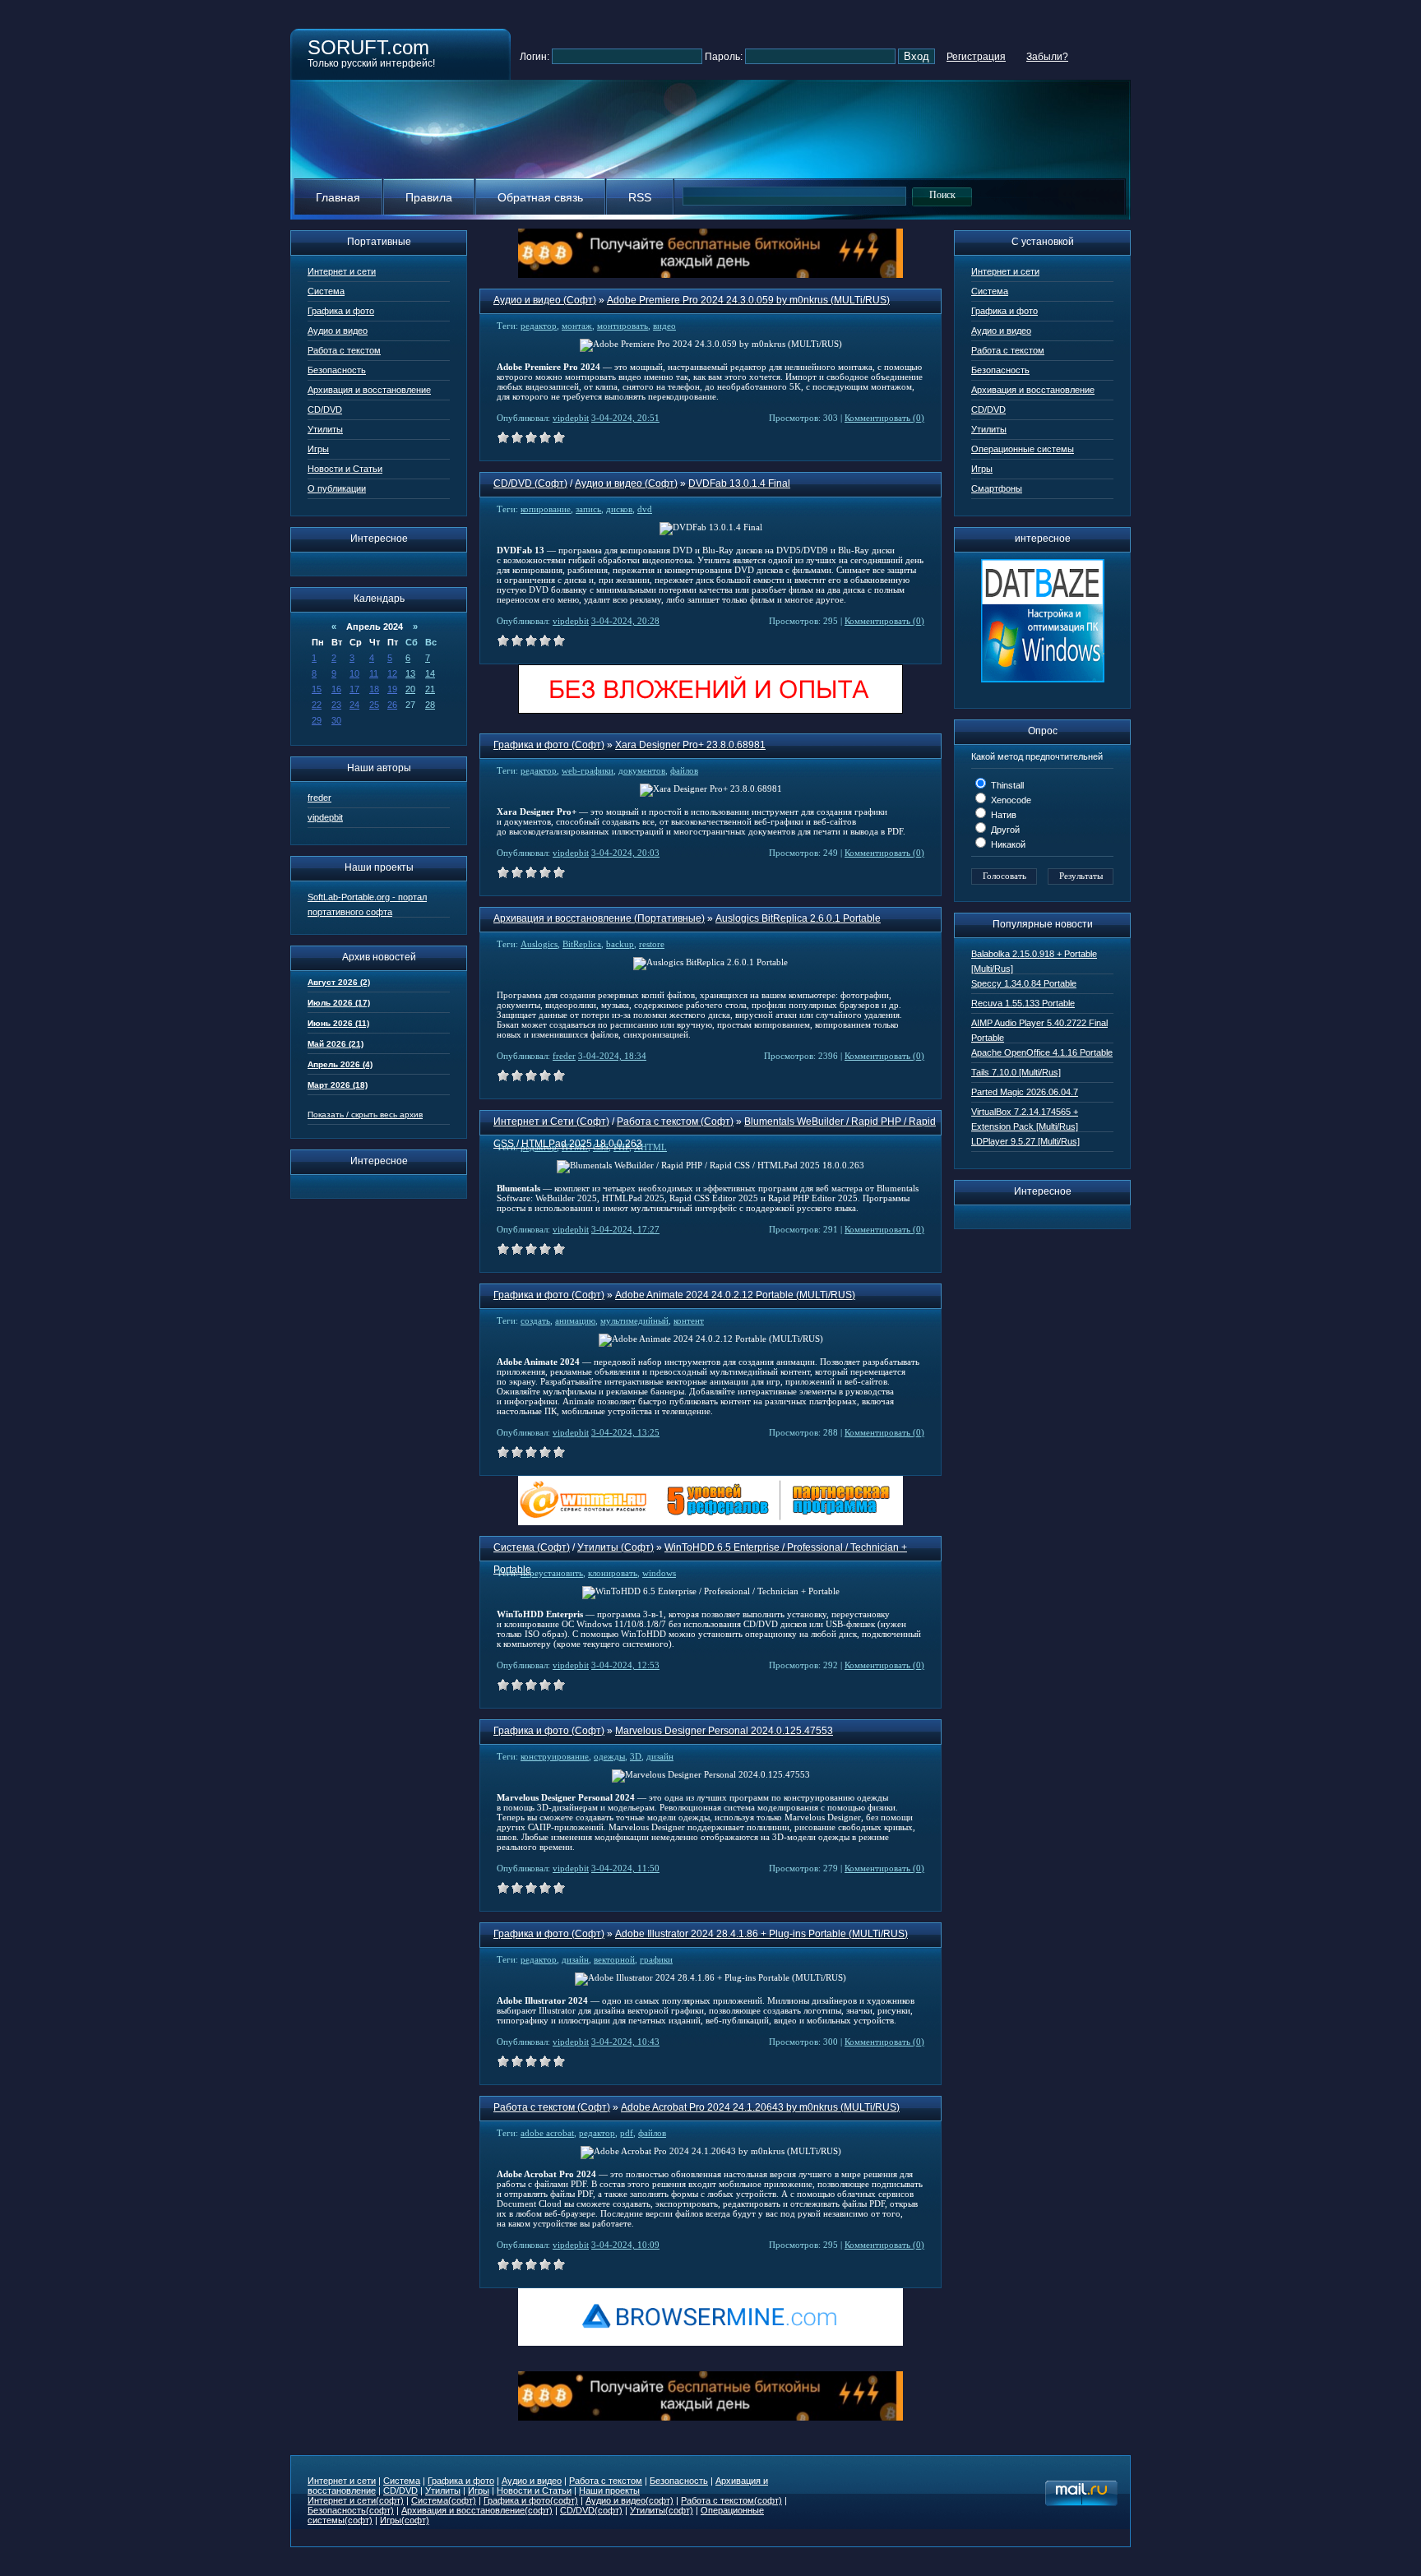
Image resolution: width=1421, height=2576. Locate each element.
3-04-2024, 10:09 (625, 2245)
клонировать (613, 1573)
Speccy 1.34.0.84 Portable (1024, 983)
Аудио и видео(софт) (629, 2500)
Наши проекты (609, 2490)
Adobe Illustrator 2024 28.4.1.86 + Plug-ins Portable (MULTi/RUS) (761, 1934)
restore (652, 944)
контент (689, 1320)
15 (317, 689)
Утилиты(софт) (662, 2510)
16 (336, 689)
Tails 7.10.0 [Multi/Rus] (1016, 1072)
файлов (684, 770)
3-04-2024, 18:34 (612, 1056)
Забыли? (1047, 57)
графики (656, 1959)
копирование (546, 509)
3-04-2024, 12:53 (625, 1665)
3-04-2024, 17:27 (625, 1229)
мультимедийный (634, 1320)
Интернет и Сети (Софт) (551, 1122)
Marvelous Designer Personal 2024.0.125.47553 (724, 1731)
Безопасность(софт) (351, 2510)
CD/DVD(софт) (591, 2510)
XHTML (650, 1147)
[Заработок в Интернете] (710, 711)
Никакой (1007, 844)
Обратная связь (540, 197)
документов (642, 770)
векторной (614, 1959)
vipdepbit (325, 817)
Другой (1004, 830)
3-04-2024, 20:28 (625, 621)
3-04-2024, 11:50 (625, 1868)
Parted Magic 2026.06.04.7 (1025, 1092)
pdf (627, 2133)
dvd (645, 509)
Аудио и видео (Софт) (545, 300)
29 (317, 720)
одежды (609, 1756)
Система (326, 291)
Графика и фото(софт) (531, 2500)
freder (319, 798)
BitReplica (582, 944)
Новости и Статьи (345, 469)
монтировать (623, 326)
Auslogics (539, 944)
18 (374, 689)
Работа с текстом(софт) (731, 2500)
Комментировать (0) (884, 418)
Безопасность (337, 370)
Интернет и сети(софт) (356, 2500)
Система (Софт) (532, 1547)
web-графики (588, 770)
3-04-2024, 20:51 (625, 418)
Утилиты (325, 429)
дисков (619, 509)
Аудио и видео (338, 331)
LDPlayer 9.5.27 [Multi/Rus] (1025, 1141)
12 (392, 673)
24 (354, 705)
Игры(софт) (405, 2520)
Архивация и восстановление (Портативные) (599, 918)
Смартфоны (997, 488)
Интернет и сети (342, 271)
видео (664, 326)
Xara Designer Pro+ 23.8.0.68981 (690, 745)
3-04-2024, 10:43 (625, 2042)
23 (336, 705)
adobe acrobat (547, 2133)
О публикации (337, 488)
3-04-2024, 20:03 (625, 853)
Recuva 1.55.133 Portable (1023, 1003)
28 (430, 705)
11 (374, 673)
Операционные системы (1023, 449)
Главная (338, 197)
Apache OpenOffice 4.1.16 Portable (1042, 1052)
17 (354, 689)
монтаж (577, 326)
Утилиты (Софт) (616, 1547)
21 (430, 689)
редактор (539, 326)
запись (588, 509)
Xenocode (1010, 800)
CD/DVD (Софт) (530, 483)
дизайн (660, 1756)
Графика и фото (341, 311)
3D (636, 1756)
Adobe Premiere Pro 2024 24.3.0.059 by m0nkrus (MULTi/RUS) (748, 300)
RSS (640, 197)
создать (535, 1320)
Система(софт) (444, 2500)
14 (430, 673)
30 (336, 720)
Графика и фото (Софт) (549, 745)
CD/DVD (325, 409)
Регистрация (976, 57)
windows (659, 1573)
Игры (318, 449)
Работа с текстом (344, 350)
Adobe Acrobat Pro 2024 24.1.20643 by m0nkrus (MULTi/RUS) (760, 2107)
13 (410, 673)
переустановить (552, 1573)
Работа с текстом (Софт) (675, 1122)
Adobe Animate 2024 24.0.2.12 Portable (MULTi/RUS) (735, 1295)
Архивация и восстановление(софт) (477, 2510)
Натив (1002, 815)
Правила (429, 197)
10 (354, 673)
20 (410, 689)
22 (317, 705)
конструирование (555, 1756)
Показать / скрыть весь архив (365, 1115)
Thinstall (1006, 785)
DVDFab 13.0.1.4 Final (739, 483)
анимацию (575, 1320)
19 (392, 689)
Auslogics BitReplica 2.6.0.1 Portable (798, 918)
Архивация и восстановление (369, 390)
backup (620, 944)
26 (392, 705)
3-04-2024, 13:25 (625, 1432)
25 (374, 705)
